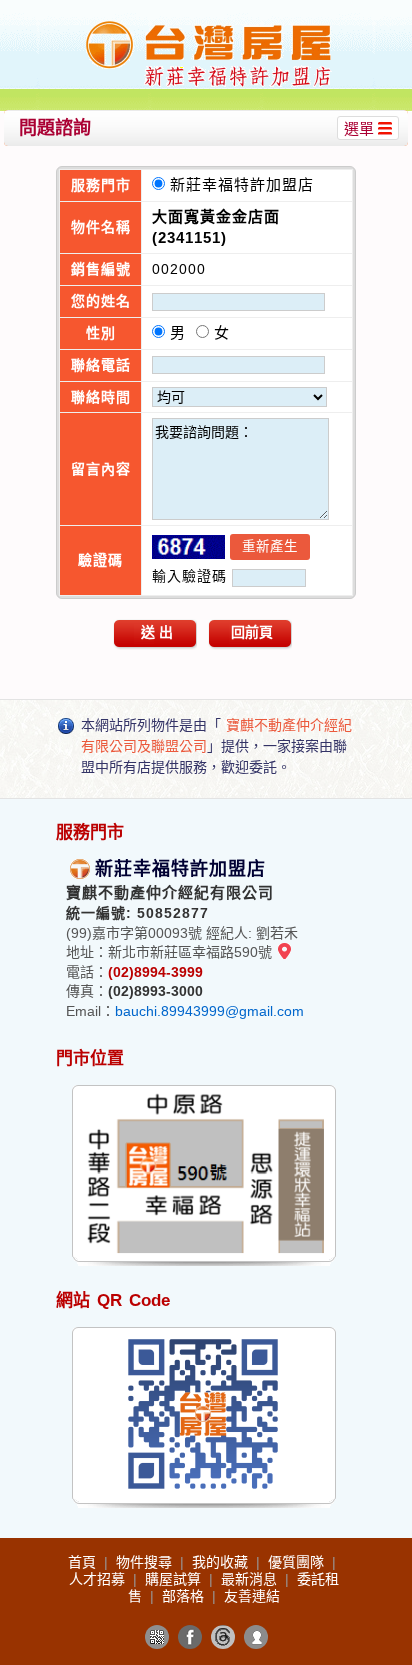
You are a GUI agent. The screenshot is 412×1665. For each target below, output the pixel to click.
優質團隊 (298, 1562)
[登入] (256, 1637)
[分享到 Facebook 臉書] (190, 1637)
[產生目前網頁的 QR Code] (157, 1637)
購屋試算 (175, 1579)
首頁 (84, 1562)
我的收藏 (222, 1562)
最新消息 (251, 1579)
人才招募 (99, 1579)
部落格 (185, 1596)
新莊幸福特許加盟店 (247, 184)
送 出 (157, 632)
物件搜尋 (146, 1562)
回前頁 (252, 632)
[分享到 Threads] (223, 1637)
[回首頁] (209, 23)
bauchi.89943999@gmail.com (209, 1011)
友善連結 (252, 1596)
